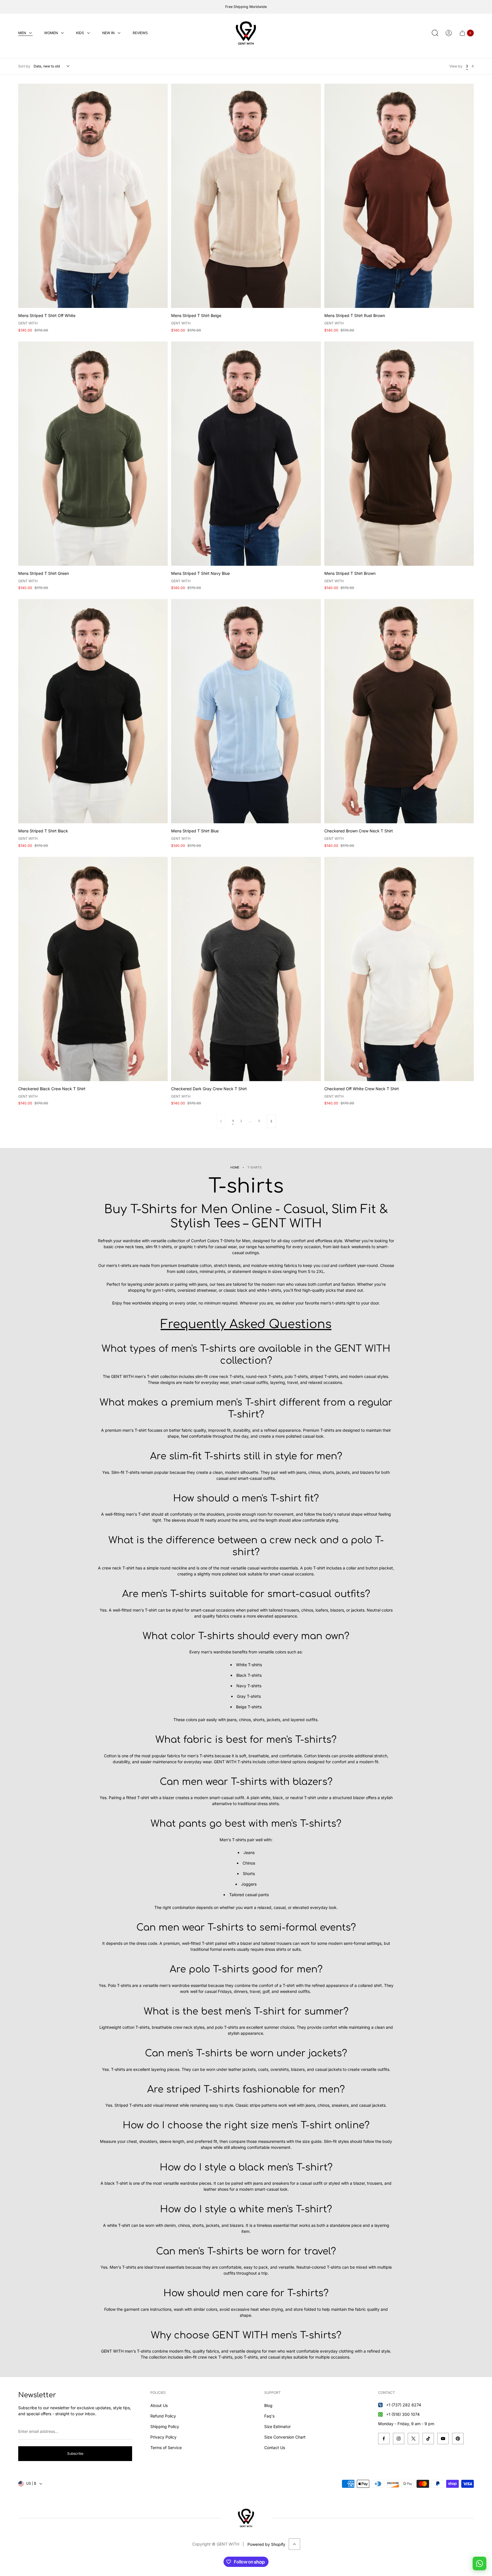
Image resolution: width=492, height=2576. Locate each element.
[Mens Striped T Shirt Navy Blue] (246, 454)
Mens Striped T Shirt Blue (195, 831)
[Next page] (271, 1121)
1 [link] (233, 1121)
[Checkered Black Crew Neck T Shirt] (93, 969)
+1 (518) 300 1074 (403, 2414)
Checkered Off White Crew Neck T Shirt (362, 1089)
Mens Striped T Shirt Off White (47, 315)
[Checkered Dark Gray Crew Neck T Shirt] (246, 969)
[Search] (435, 33)
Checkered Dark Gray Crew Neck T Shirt (209, 1089)
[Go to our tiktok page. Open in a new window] (428, 2439)
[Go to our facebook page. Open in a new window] (384, 2439)
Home (235, 1167)
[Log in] (449, 33)
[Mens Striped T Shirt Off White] (93, 196)
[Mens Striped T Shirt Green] (93, 454)
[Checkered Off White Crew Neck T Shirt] (399, 969)
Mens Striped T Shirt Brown (350, 573)
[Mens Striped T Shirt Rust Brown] (399, 196)
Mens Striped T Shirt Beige (196, 315)
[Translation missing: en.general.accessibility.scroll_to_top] (294, 2544)
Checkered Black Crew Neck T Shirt (52, 1089)
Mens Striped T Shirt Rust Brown (355, 315)
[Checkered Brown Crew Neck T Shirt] (399, 711)
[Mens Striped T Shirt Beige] (246, 196)
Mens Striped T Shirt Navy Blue (200, 573)
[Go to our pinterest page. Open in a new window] (458, 2439)
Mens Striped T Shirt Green (44, 573)
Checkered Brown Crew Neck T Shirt (359, 831)
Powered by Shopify (266, 2544)
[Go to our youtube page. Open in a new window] (443, 2439)
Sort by (24, 66)
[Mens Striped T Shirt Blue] (246, 711)
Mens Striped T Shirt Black (43, 831)
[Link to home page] (246, 2518)
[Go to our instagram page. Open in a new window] (399, 2439)
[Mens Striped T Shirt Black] (93, 711)
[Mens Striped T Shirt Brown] (399, 454)
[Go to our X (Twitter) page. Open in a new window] (413, 2439)
